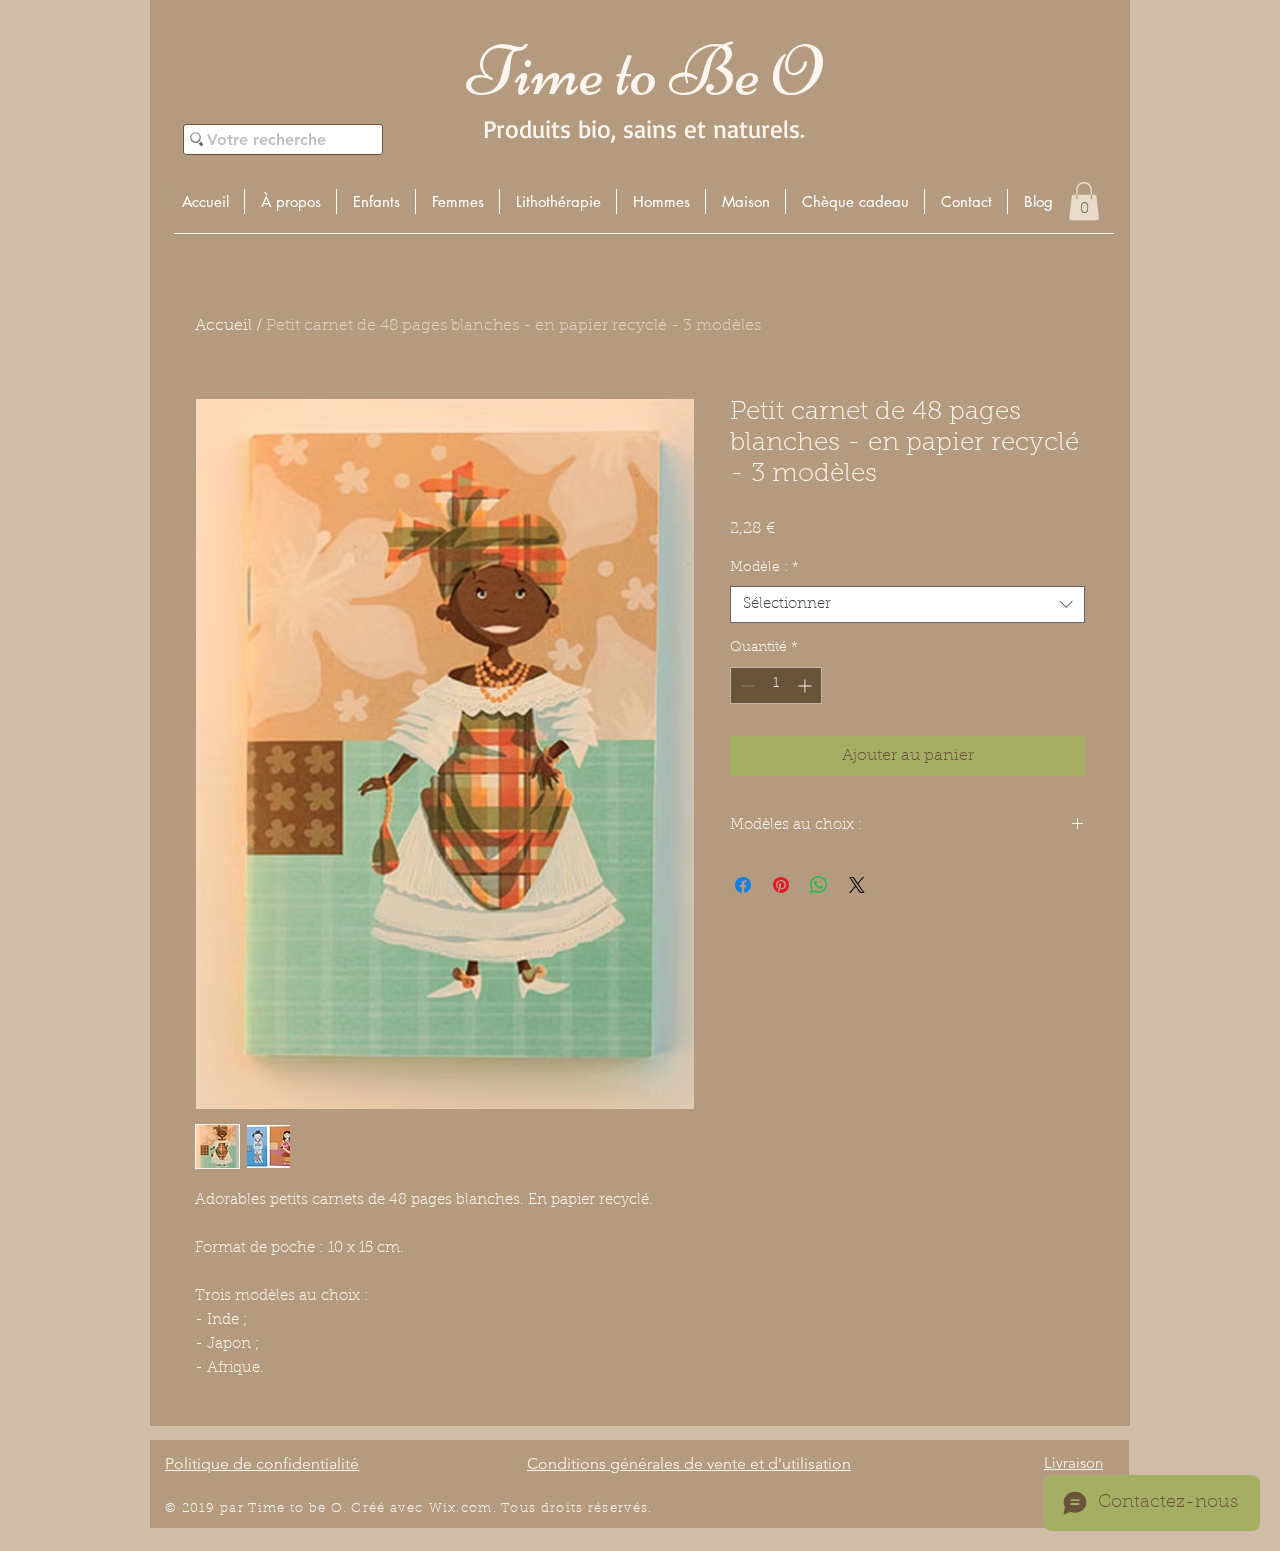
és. (643, 1508)
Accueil (223, 326)
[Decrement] (745, 685)
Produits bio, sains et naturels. (644, 128)
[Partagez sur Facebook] (743, 885)
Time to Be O (644, 71)
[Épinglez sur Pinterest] (781, 885)
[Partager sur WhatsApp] (819, 885)
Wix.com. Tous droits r (512, 1508)
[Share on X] (857, 885)
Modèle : (764, 568)
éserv (613, 1508)
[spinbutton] (776, 685)
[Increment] (806, 685)
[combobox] (907, 605)
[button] (375, 201)
